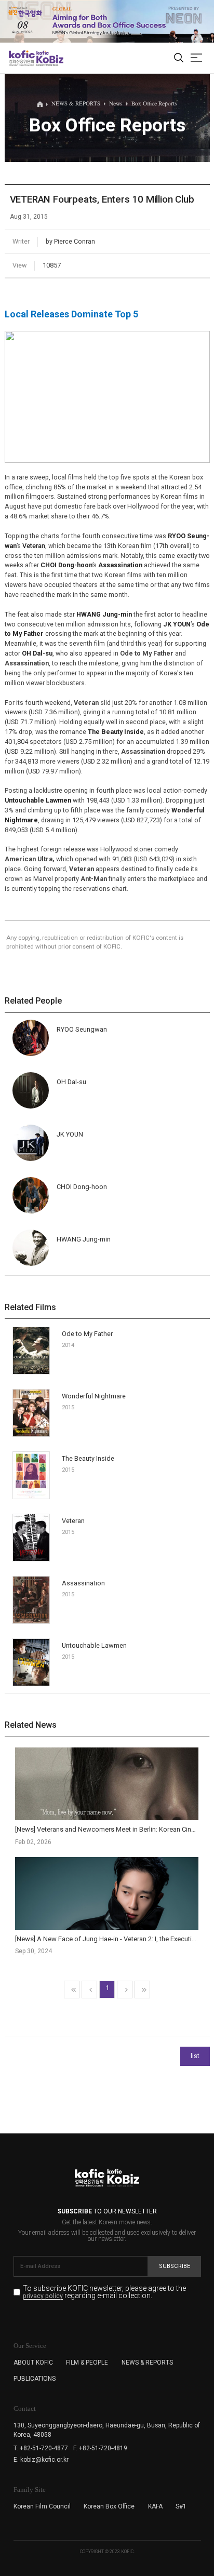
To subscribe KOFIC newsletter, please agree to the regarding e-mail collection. (104, 2292)
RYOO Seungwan (82, 1029)
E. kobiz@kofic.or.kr (41, 2460)
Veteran (34, 546)
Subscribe (175, 2266)
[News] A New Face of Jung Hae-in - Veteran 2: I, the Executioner (110, 1939)
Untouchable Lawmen (94, 1645)
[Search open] (179, 58)
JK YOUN (70, 1134)
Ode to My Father (87, 1334)
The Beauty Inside (88, 1458)
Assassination (83, 1583)
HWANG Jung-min (84, 1239)
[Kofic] (22, 58)
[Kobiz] (49, 58)
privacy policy (43, 2296)
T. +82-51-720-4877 (41, 2448)
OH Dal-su (71, 1082)
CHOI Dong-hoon (82, 1187)
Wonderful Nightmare (94, 1396)
